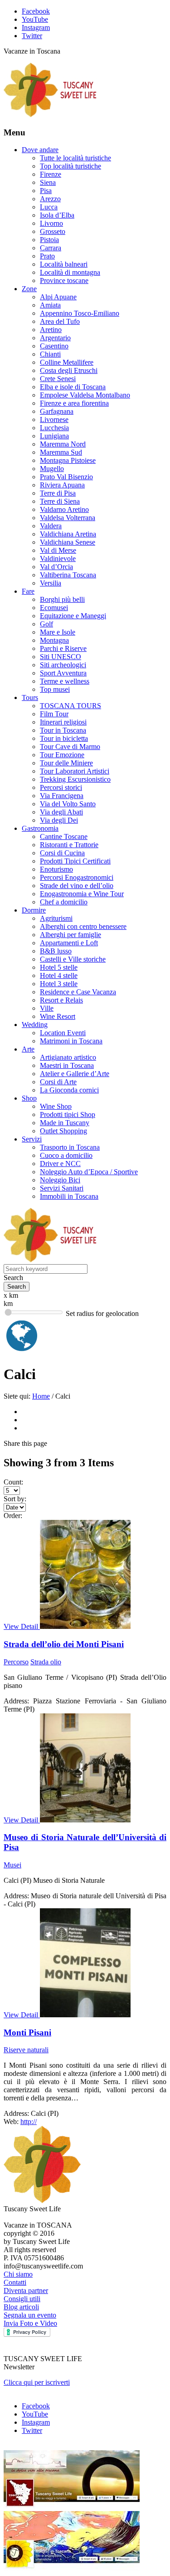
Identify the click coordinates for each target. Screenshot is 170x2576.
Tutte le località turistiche (75, 158)
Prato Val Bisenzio (66, 477)
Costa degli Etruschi (69, 370)
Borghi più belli (62, 599)
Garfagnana (57, 411)
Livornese (54, 419)
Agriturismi (56, 918)
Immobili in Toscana (69, 1196)
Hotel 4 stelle (59, 975)
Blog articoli (21, 2307)
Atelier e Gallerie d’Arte (75, 1074)
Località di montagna (70, 272)
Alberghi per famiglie (70, 935)
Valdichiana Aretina (68, 534)
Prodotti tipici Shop (68, 1114)
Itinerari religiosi (63, 722)
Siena (48, 182)
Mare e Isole (58, 632)
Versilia (51, 583)
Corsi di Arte (58, 1082)
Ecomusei (54, 608)
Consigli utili (22, 2299)
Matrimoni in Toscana (71, 1041)
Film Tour (54, 714)
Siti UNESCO (61, 657)
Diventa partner (26, 2291)
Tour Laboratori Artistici (75, 771)
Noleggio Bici (60, 1180)
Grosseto (53, 231)
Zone (29, 289)
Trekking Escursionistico (75, 779)
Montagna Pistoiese (68, 460)
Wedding (35, 1025)
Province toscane (64, 280)
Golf (46, 624)
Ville (47, 1008)
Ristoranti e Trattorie (69, 845)
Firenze (51, 174)
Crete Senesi (58, 379)
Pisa (46, 191)
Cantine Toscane (64, 836)
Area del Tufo (60, 321)
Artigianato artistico (68, 1057)
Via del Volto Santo (68, 804)
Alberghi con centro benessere (83, 926)
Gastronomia (40, 828)
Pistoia (49, 240)
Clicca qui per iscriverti (37, 2382)
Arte (28, 1049)
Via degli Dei (59, 820)
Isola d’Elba (57, 215)
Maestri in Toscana (67, 1065)
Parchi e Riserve (63, 648)
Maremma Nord (63, 444)
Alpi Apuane (58, 297)
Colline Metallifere (67, 362)
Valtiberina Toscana (68, 575)
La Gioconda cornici (69, 1090)
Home (41, 1396)
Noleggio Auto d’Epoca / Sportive (89, 1172)
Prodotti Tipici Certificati (75, 861)
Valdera (51, 526)
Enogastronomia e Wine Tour (82, 894)
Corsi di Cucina (62, 853)
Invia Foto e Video (30, 2323)
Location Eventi (63, 1033)
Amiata (50, 305)
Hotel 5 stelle (59, 967)
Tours (30, 697)
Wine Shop (56, 1106)
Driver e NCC (60, 1164)
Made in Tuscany (65, 1123)
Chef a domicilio (64, 902)
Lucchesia (54, 428)
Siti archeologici (63, 665)
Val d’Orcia (56, 567)
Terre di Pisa (58, 493)
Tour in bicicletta (64, 738)
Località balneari (64, 264)
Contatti (15, 2282)
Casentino (54, 346)
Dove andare (40, 150)
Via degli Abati (61, 812)
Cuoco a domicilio (66, 1155)
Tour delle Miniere (66, 763)
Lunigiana (54, 436)
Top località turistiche (70, 166)
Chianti (50, 354)
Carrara (51, 248)
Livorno (51, 223)
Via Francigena (62, 796)
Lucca (49, 207)
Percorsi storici (61, 787)
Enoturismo (56, 869)
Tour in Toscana (63, 730)
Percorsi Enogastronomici (77, 877)
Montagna (54, 640)
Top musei (55, 689)
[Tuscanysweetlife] (50, 115)
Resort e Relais (61, 1000)
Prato (47, 256)
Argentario (55, 338)
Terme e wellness (65, 681)
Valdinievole (58, 558)
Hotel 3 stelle (59, 984)
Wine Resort (58, 1016)
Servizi (32, 1139)
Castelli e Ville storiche (73, 959)
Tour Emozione (62, 755)
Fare (28, 591)
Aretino (51, 330)
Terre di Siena (60, 501)
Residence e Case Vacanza (78, 992)
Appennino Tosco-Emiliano (80, 313)
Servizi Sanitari (62, 1188)
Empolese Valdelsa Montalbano (85, 395)
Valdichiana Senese (68, 542)
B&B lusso (56, 951)
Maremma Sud (61, 452)
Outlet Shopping (63, 1131)
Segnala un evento (30, 2315)
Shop (29, 1098)
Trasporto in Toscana (70, 1147)
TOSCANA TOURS (70, 706)
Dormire (34, 910)
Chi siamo (18, 2274)
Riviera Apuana (62, 485)
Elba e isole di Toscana (73, 387)
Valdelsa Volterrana (68, 518)
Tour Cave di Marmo (70, 747)
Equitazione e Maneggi (73, 616)
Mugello (52, 469)
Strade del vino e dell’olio (77, 886)
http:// (29, 2122)
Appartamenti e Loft (69, 943)
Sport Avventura (63, 673)
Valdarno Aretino (64, 509)
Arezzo (50, 199)
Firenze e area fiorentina (74, 403)
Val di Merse (58, 550)
